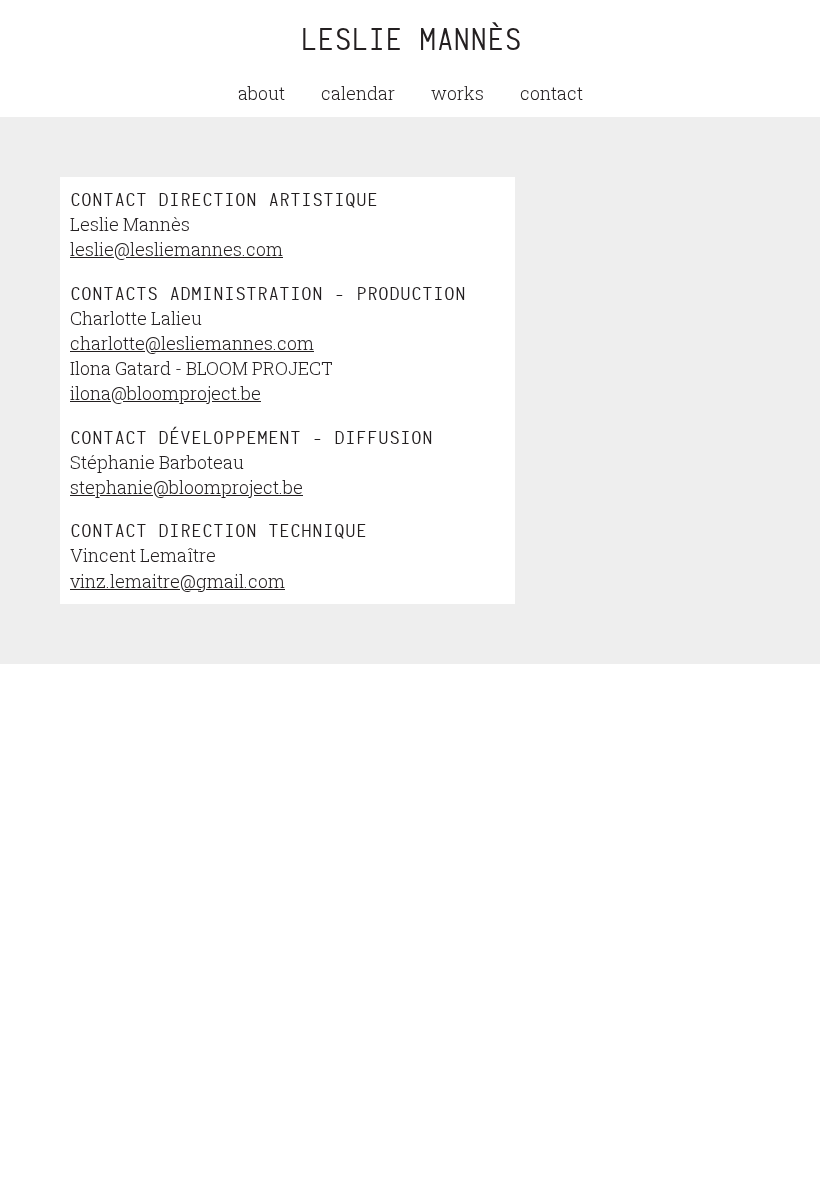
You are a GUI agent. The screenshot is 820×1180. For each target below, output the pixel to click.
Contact (551, 93)
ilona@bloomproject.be (165, 393)
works (457, 93)
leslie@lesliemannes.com (176, 249)
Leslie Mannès (410, 39)
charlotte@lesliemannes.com (192, 343)
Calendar (358, 93)
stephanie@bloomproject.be (186, 487)
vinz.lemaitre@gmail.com (177, 581)
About (261, 93)
